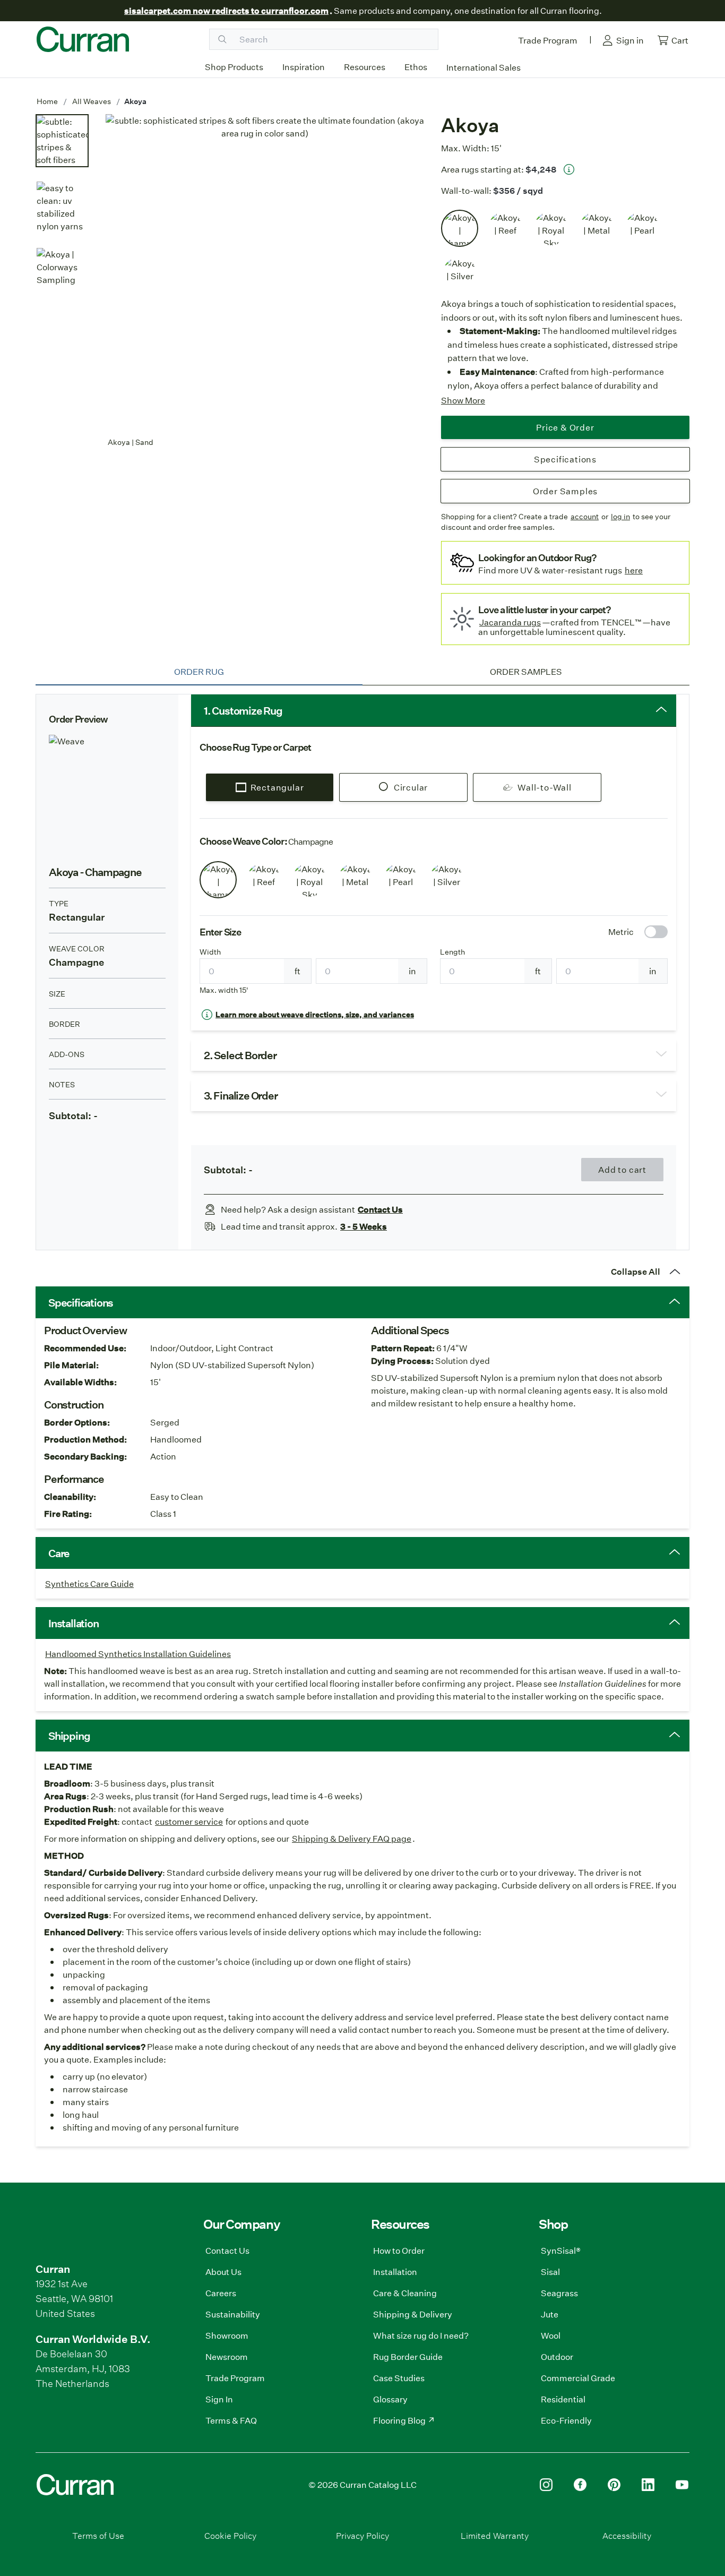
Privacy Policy (362, 2535)
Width (210, 952)
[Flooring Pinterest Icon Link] (614, 2485)
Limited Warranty (495, 2535)
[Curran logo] (83, 39)
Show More (463, 400)
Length (452, 952)
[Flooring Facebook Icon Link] (580, 2485)
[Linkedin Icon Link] (648, 2485)
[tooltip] (569, 169)
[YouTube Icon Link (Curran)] (682, 2485)
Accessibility (627, 2535)
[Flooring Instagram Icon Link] (546, 2485)
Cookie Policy (230, 2535)
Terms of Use (98, 2535)
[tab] (199, 672)
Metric (621, 931)
